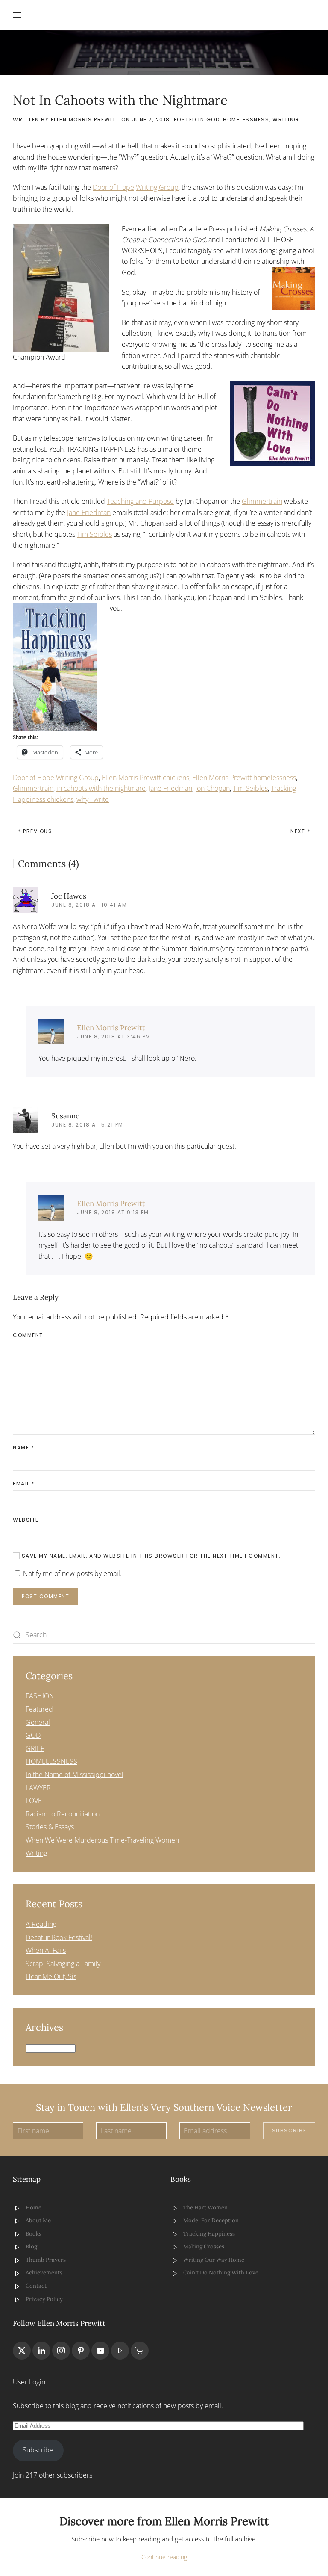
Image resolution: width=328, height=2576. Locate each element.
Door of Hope (113, 187)
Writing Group (157, 187)
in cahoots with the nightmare (101, 788)
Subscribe (289, 2131)
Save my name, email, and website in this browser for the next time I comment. (150, 1556)
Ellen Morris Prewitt (85, 120)
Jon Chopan (212, 788)
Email (24, 1483)
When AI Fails (46, 1950)
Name (23, 1448)
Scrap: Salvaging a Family (63, 1964)
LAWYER (38, 1788)
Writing (286, 120)
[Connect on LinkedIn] (41, 2351)
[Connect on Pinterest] (81, 2351)
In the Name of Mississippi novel (75, 1775)
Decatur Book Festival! (59, 1937)
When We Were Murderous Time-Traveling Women (102, 1840)
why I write (93, 799)
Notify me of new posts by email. (72, 1573)
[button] (17, 15)
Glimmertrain (262, 501)
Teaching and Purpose (140, 501)
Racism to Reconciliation (63, 1814)
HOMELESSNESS (246, 120)
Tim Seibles (94, 534)
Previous (38, 831)
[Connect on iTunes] (120, 2351)
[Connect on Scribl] (140, 2351)
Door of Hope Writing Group (56, 778)
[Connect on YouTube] (100, 2351)
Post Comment (45, 1596)
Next (298, 831)
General (38, 1722)
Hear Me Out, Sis (51, 1976)
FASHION (40, 1696)
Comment (28, 1335)
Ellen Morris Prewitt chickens (145, 778)
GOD (213, 120)
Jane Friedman (89, 512)
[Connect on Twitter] (22, 2351)
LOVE (34, 1801)
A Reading (41, 1924)
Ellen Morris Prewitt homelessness (244, 778)
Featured (39, 1709)
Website (26, 1520)
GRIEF (35, 1748)
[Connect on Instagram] (61, 2351)
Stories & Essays (50, 1827)
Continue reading (164, 2557)
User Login (29, 2382)
